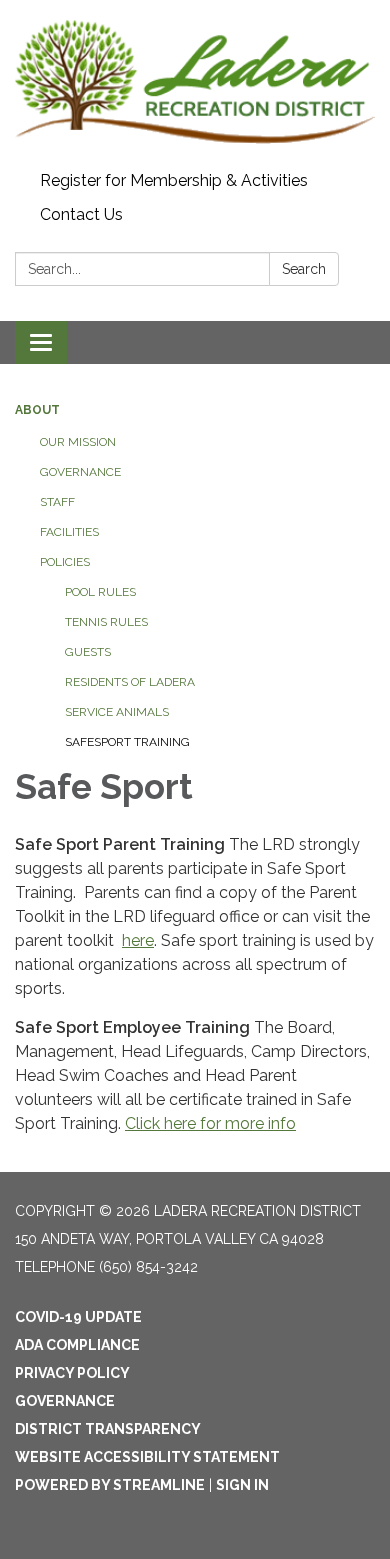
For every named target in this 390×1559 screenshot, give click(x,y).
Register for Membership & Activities (174, 180)
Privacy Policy (72, 1373)
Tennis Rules (106, 622)
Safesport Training (127, 742)
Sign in (242, 1485)
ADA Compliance (77, 1345)
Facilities (69, 532)
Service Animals (117, 712)
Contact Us (81, 214)
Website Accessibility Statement (147, 1457)
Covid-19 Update (78, 1317)
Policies (65, 562)
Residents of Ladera (130, 682)
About (37, 410)
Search (304, 269)
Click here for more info (210, 1123)
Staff (57, 502)
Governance (80, 472)
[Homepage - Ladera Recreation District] (195, 82)
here (138, 940)
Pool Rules (100, 592)
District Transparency (108, 1429)
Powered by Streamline (110, 1485)
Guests (88, 652)
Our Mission (78, 442)
